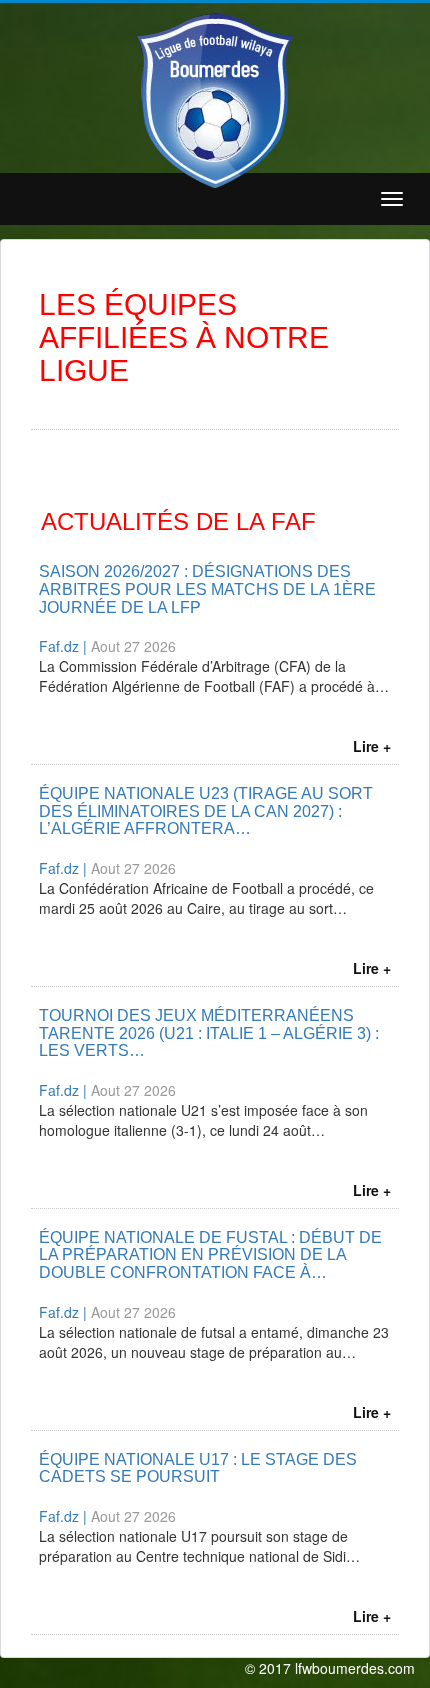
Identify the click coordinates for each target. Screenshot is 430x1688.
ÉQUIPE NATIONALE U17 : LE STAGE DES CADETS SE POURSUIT (198, 1468)
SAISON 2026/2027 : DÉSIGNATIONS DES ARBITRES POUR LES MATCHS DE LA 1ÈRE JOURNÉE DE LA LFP (207, 589)
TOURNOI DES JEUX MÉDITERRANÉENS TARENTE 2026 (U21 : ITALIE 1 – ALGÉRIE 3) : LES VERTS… (209, 1033)
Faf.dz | (65, 646)
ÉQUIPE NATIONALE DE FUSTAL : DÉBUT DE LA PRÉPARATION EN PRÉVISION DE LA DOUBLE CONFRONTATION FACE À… (210, 1255)
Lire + (372, 746)
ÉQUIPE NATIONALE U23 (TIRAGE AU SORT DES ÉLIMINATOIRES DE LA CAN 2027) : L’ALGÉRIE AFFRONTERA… (206, 811)
